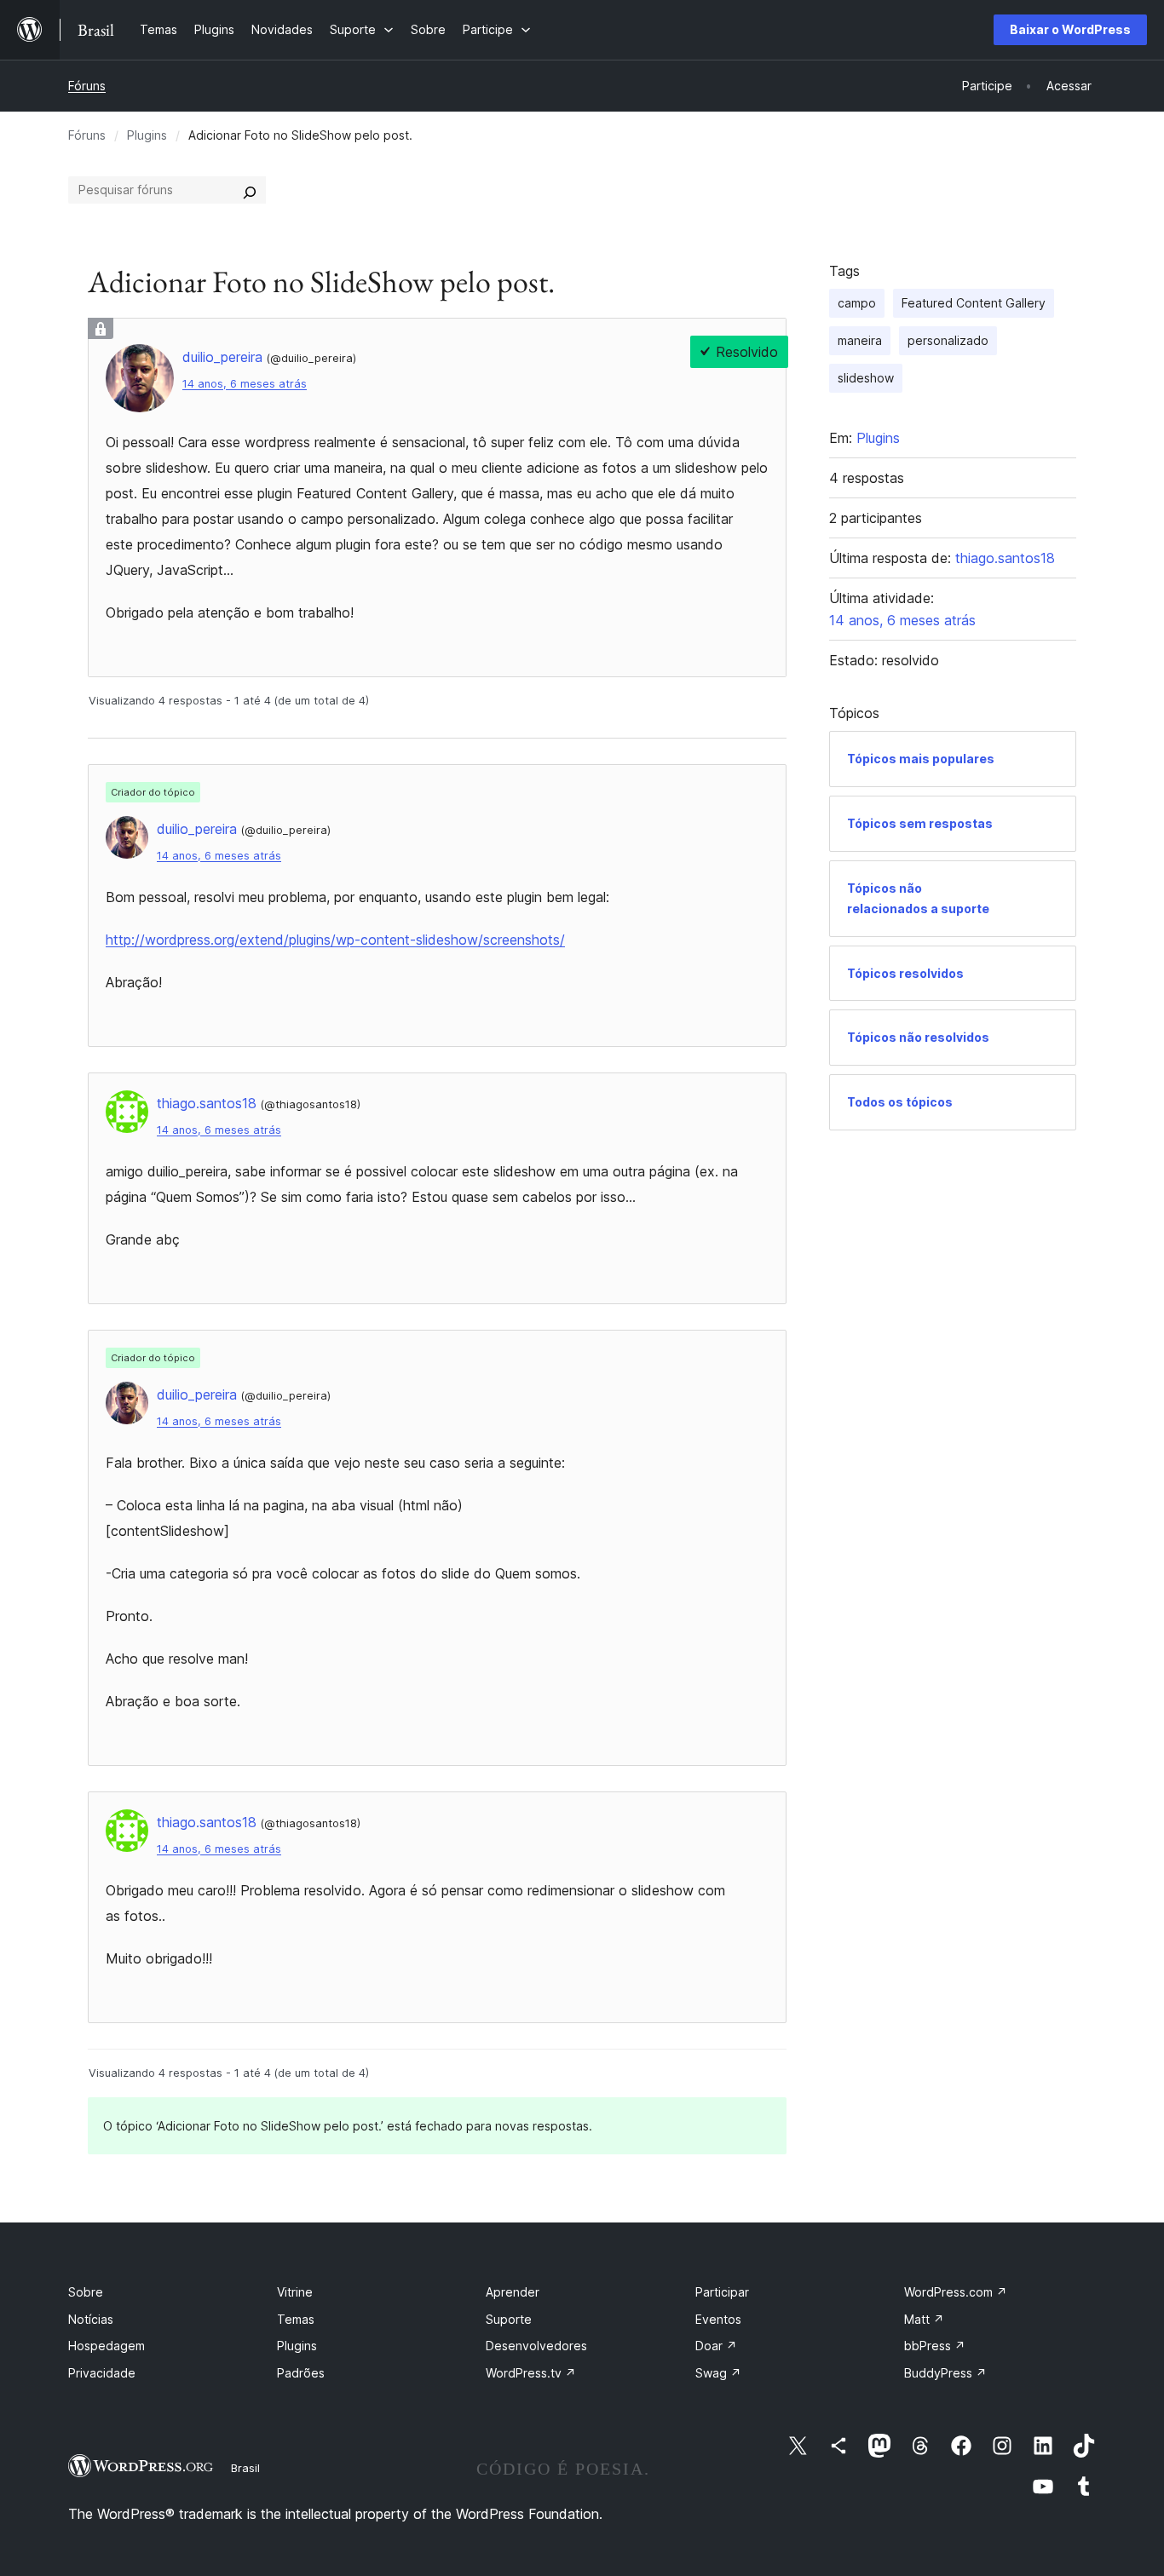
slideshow (866, 378)
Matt (924, 2319)
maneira (860, 340)
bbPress (935, 2346)
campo (857, 303)
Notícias (91, 2319)
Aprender (513, 2292)
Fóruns (87, 86)
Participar (722, 2292)
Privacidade (102, 2373)
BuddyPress (945, 2373)
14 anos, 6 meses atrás (245, 384)
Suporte (509, 2319)
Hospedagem (107, 2346)
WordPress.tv (531, 2373)
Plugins (147, 135)
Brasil (245, 2468)
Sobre (86, 2292)
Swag (718, 2373)
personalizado (948, 340)
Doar (716, 2346)
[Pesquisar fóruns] (250, 190)
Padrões (301, 2373)
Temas (296, 2319)
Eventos (718, 2319)
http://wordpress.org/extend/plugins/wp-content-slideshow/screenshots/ (335, 940)
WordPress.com (956, 2292)
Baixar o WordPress (1070, 29)
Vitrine (295, 2292)
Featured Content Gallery (974, 303)
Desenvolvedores (536, 2346)
